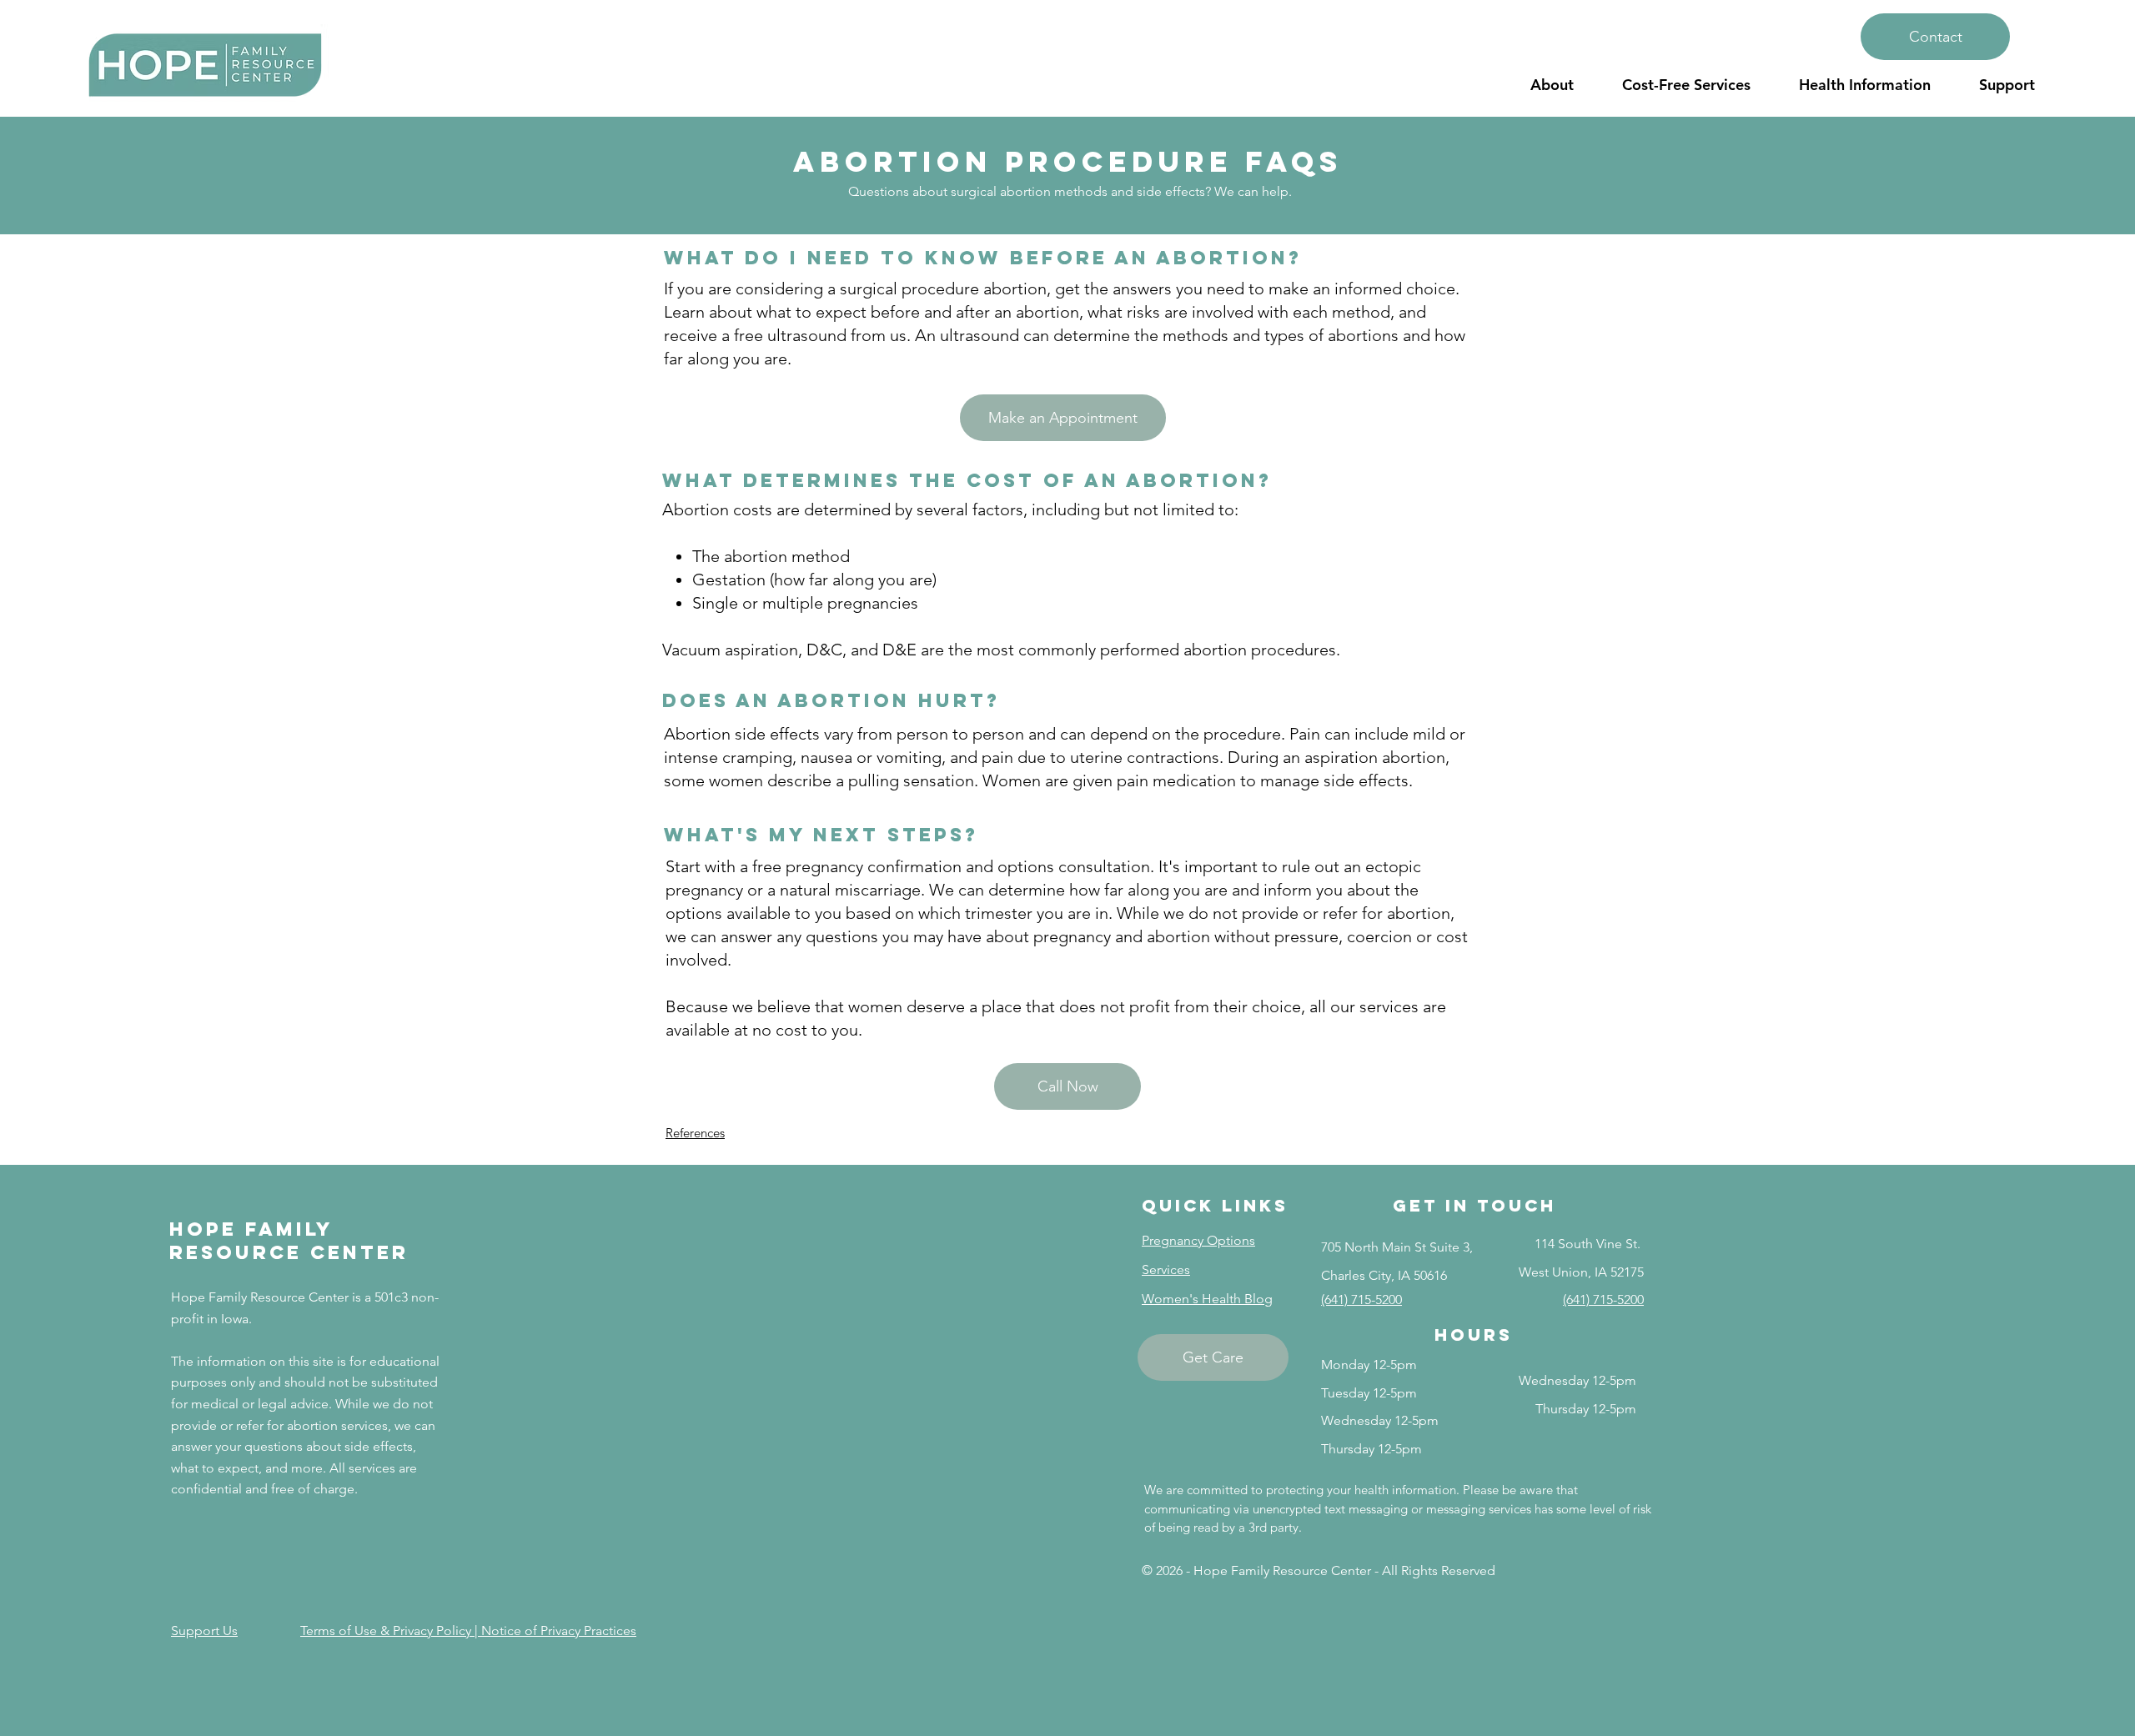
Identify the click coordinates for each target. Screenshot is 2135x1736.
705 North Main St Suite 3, (1397, 1247)
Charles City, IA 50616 (1384, 1275)
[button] (1552, 85)
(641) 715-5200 (1361, 1299)
